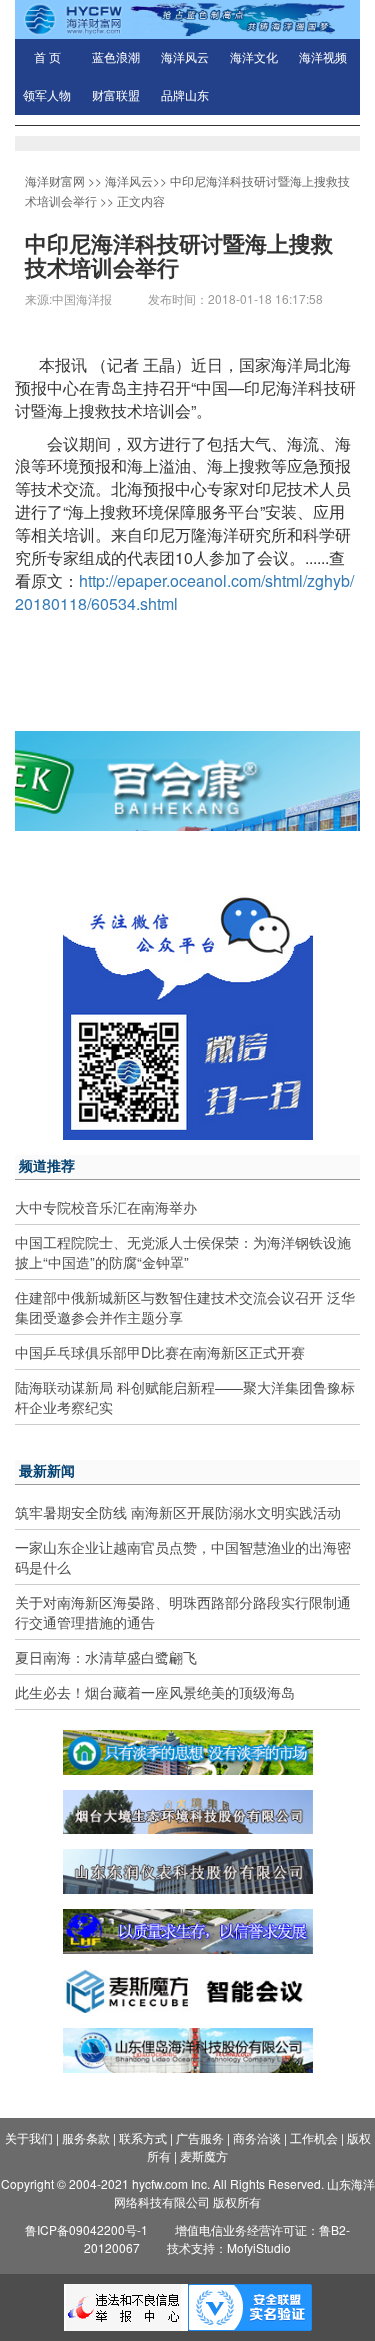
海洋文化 (254, 58)
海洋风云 (185, 58)
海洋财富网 (55, 180)
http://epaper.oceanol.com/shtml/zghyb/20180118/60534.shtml (184, 592)
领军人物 (47, 96)
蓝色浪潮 (116, 58)
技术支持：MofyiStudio (229, 2247)
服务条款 (86, 2137)
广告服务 (200, 2137)
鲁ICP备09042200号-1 (86, 2229)
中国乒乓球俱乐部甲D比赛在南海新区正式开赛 (160, 1352)
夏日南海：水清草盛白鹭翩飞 (106, 1657)
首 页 (47, 58)
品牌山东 (185, 96)
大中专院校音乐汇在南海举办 (106, 1207)
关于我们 (29, 2137)
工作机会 (314, 2137)
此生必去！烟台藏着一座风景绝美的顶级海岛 (155, 1692)
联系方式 (143, 2137)
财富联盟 (116, 96)
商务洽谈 (257, 2137)
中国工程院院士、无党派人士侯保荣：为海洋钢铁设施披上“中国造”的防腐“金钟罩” (183, 1252)
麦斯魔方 (204, 2155)
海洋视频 (323, 58)
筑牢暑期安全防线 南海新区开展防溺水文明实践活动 (178, 1512)
